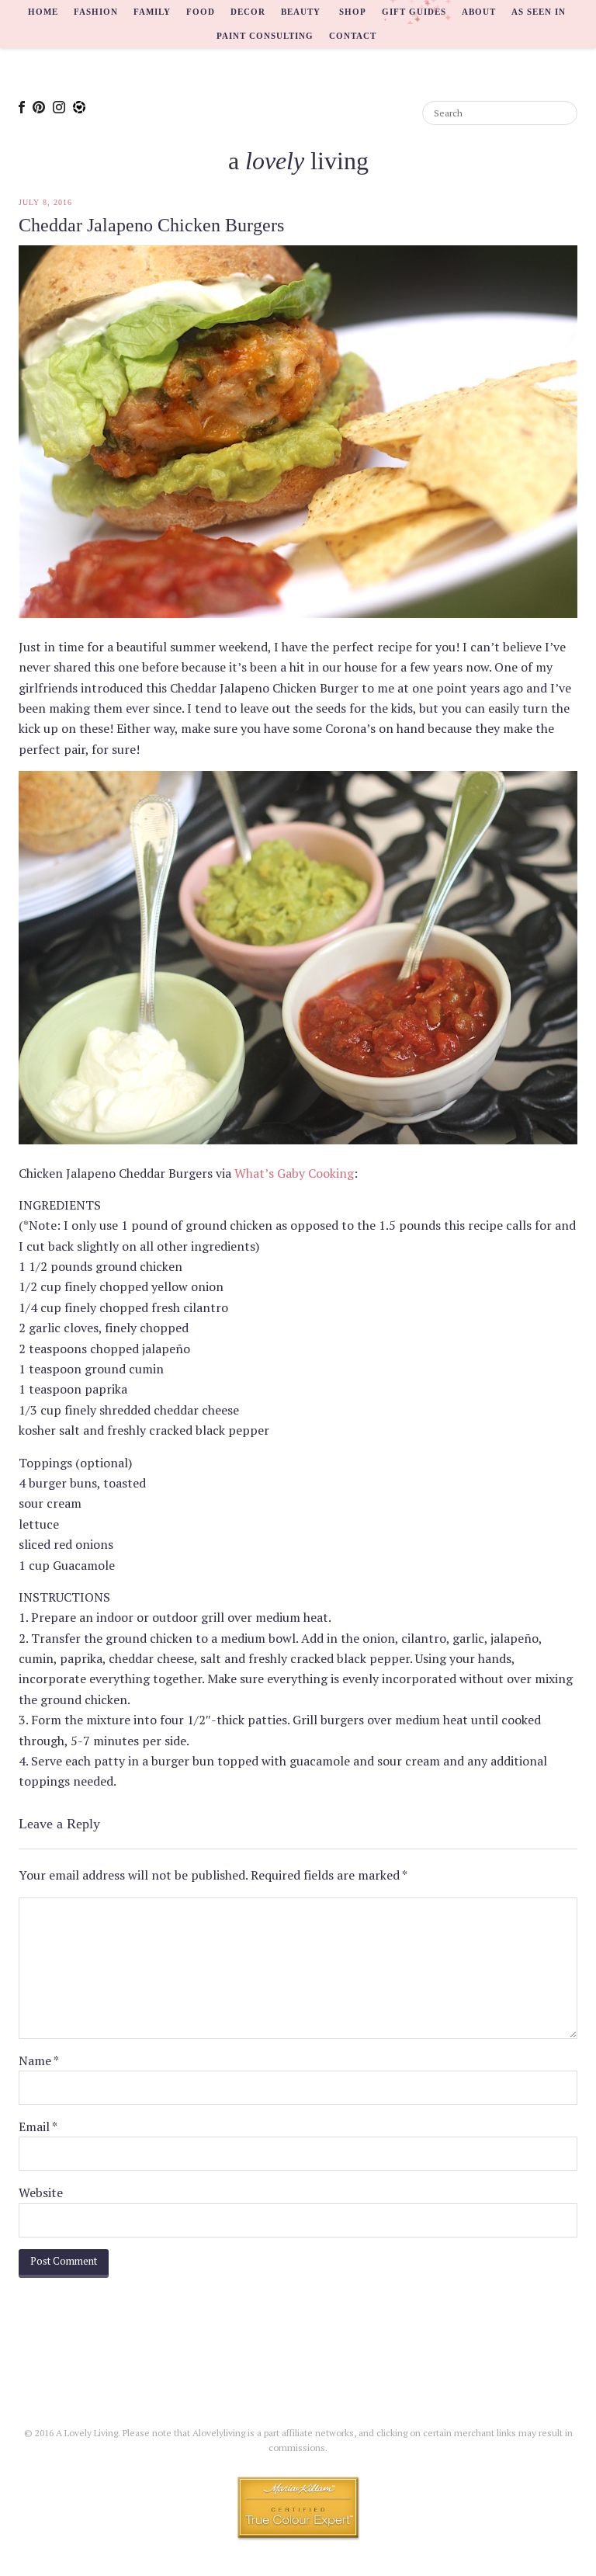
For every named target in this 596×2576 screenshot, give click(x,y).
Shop (353, 12)
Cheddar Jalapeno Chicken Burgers (151, 225)
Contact (353, 36)
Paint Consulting (265, 36)
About (479, 12)
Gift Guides (414, 12)
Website (41, 2192)
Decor (248, 12)
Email (38, 2126)
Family (152, 12)
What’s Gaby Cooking (294, 1173)
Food (201, 12)
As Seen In (539, 12)
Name (39, 2060)
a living (298, 161)
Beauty (301, 12)
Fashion (96, 12)
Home (43, 12)
